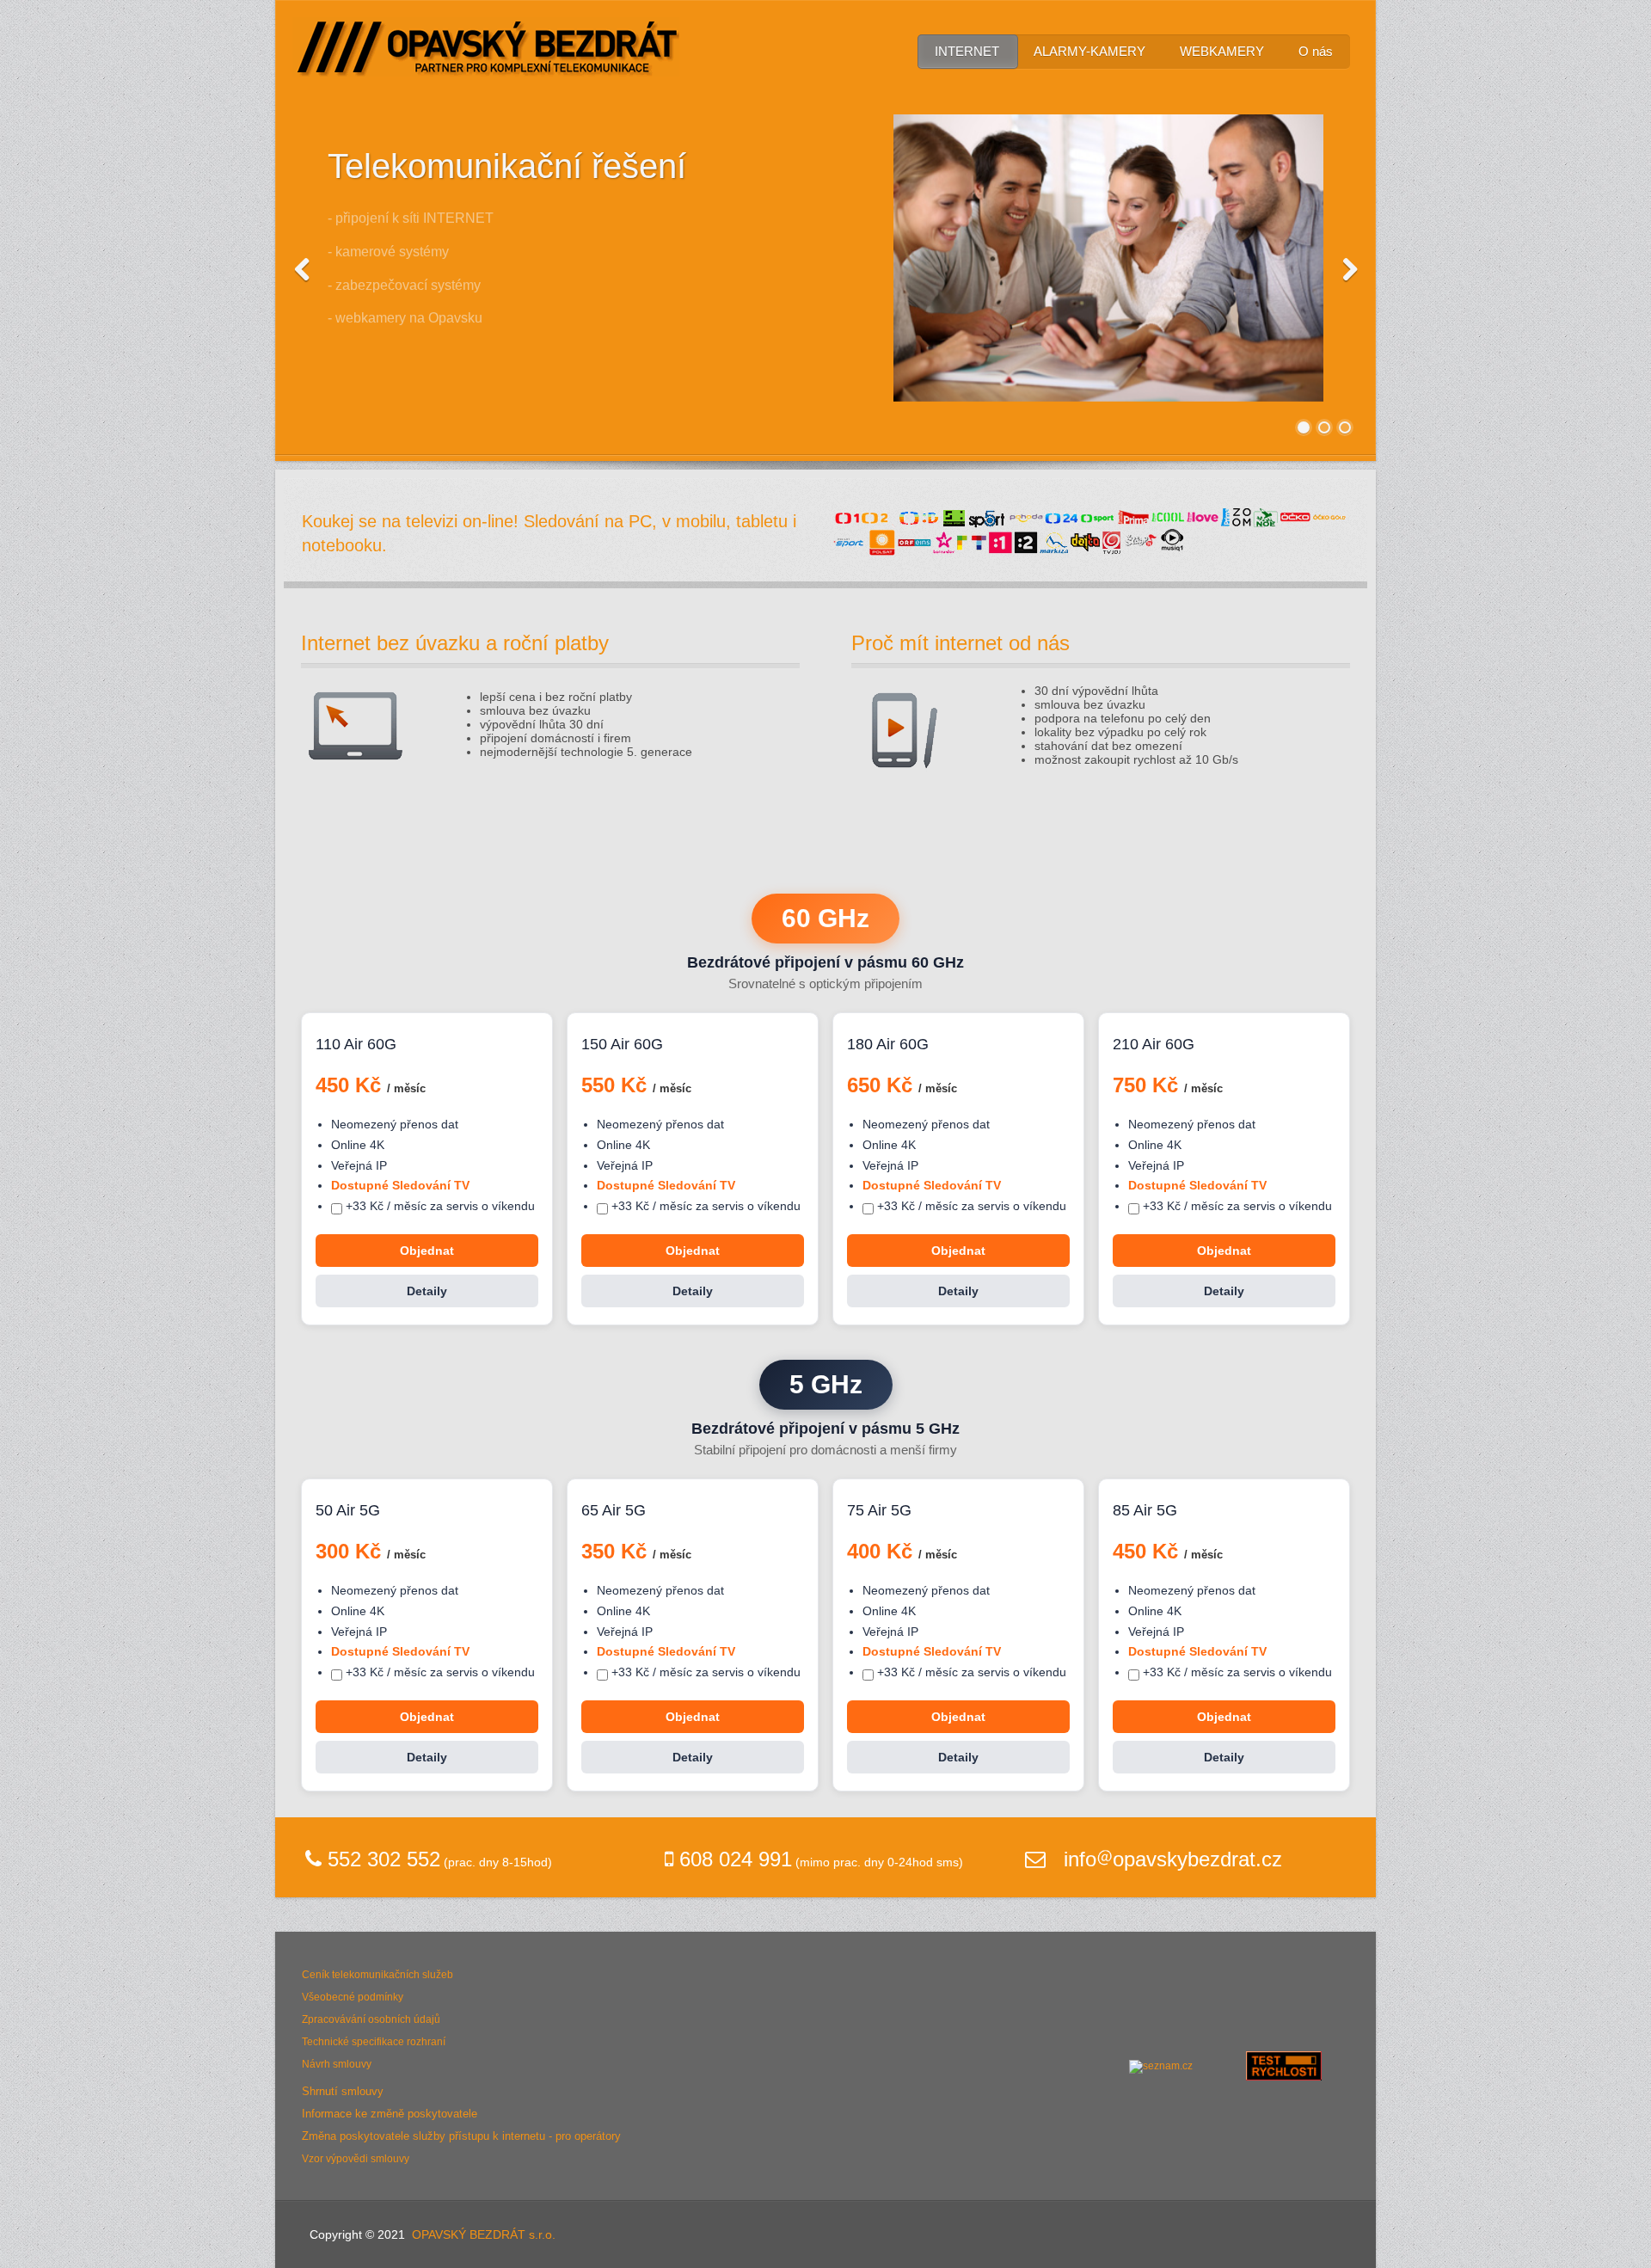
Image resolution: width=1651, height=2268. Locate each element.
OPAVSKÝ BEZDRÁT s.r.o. (484, 2234)
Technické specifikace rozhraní (374, 2042)
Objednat (427, 1251)
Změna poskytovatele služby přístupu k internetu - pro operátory (461, 2136)
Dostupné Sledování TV (400, 1185)
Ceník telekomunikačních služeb (377, 1975)
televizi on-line (460, 521)
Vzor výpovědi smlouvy (356, 2159)
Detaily (427, 1291)
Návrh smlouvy (337, 2064)
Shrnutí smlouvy (343, 2091)
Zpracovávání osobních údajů (371, 2019)
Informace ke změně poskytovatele (390, 2114)
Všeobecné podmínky (353, 1997)
